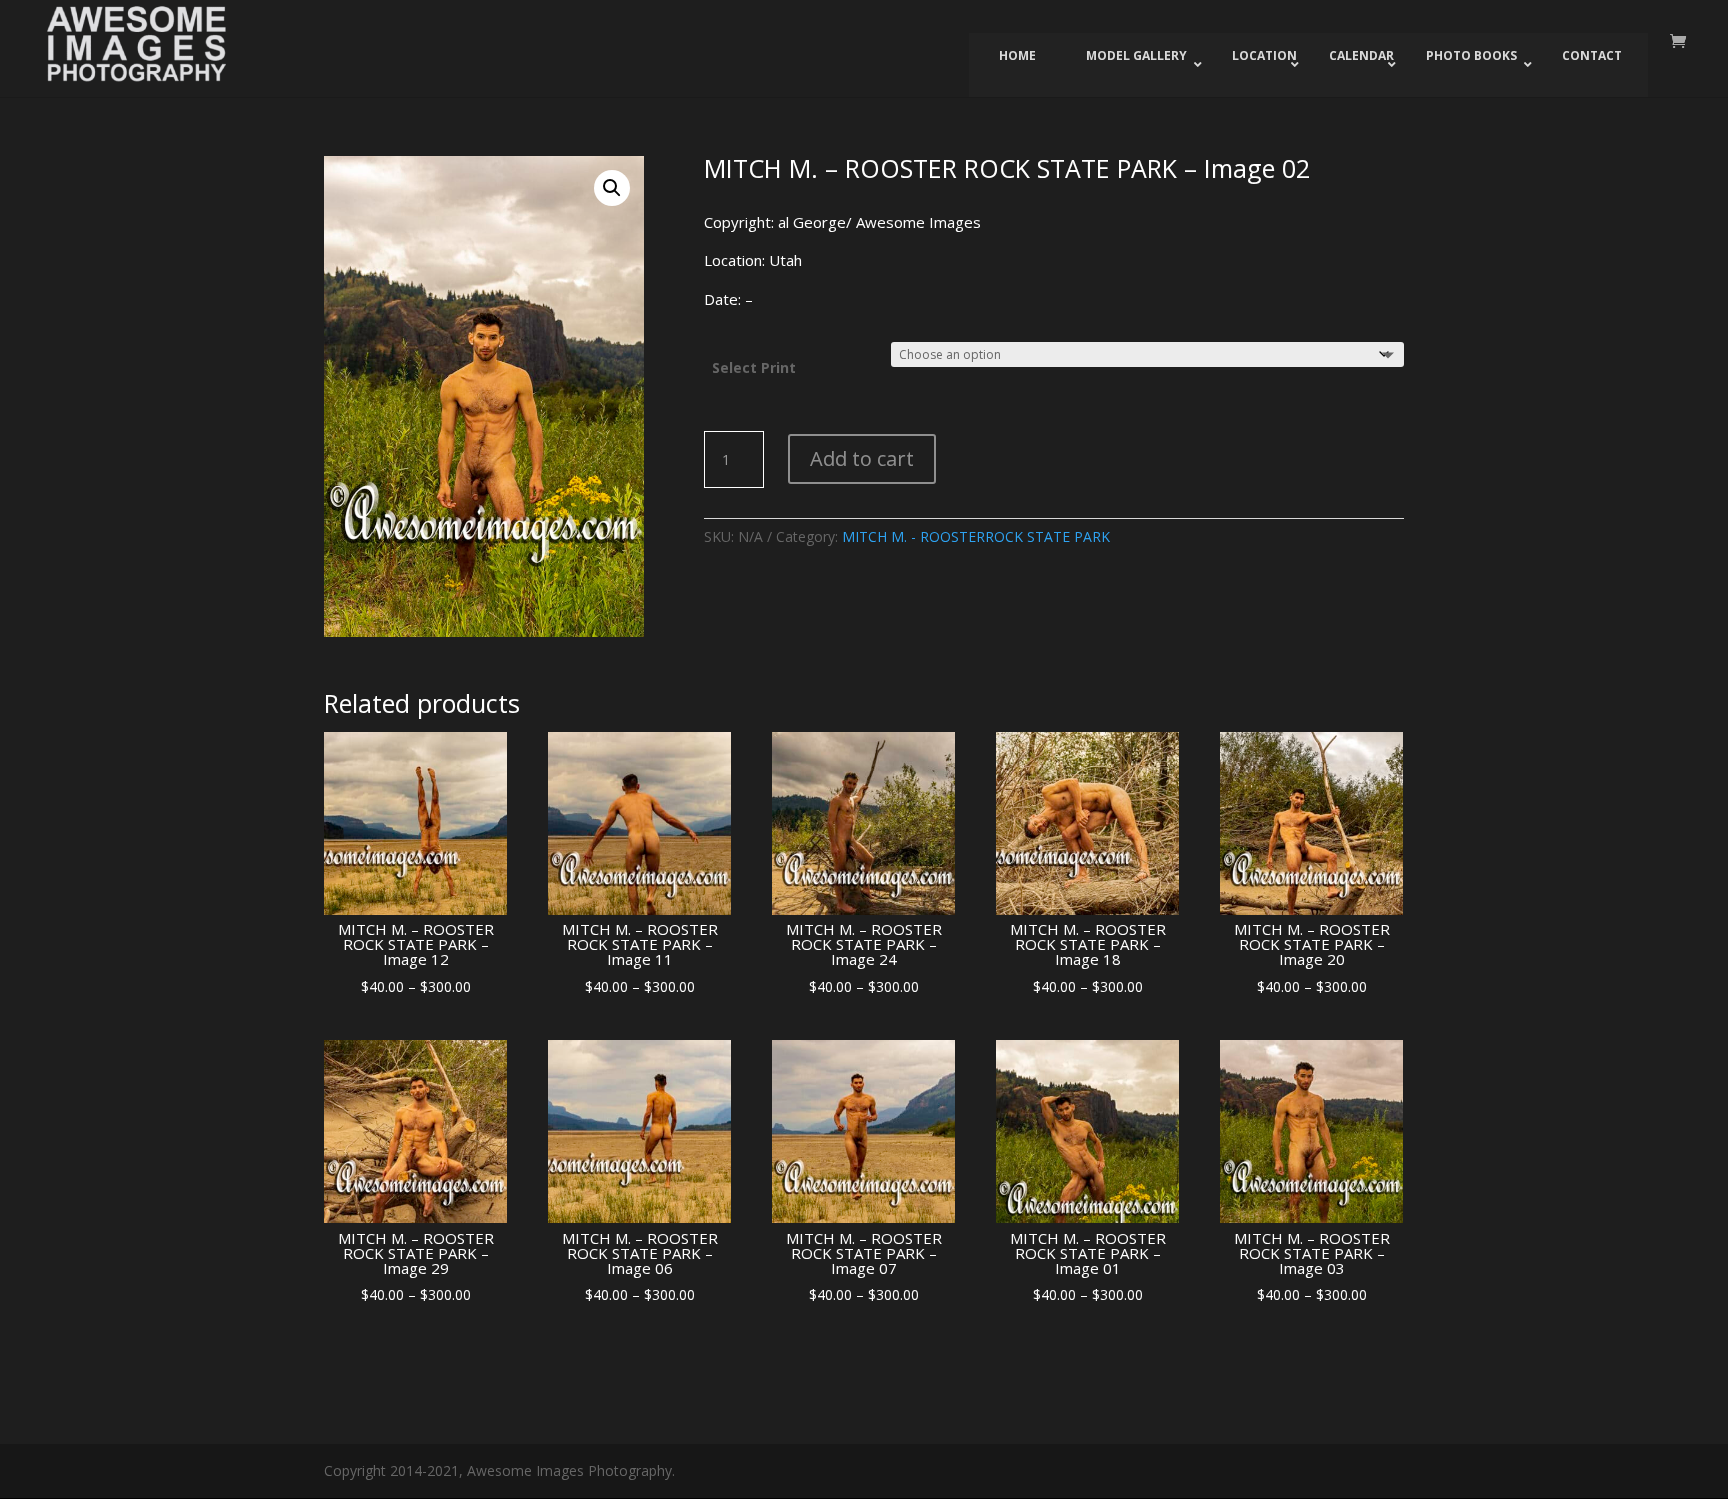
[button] (612, 188)
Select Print (754, 367)
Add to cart (862, 458)
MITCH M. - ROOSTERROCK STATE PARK (976, 536)
